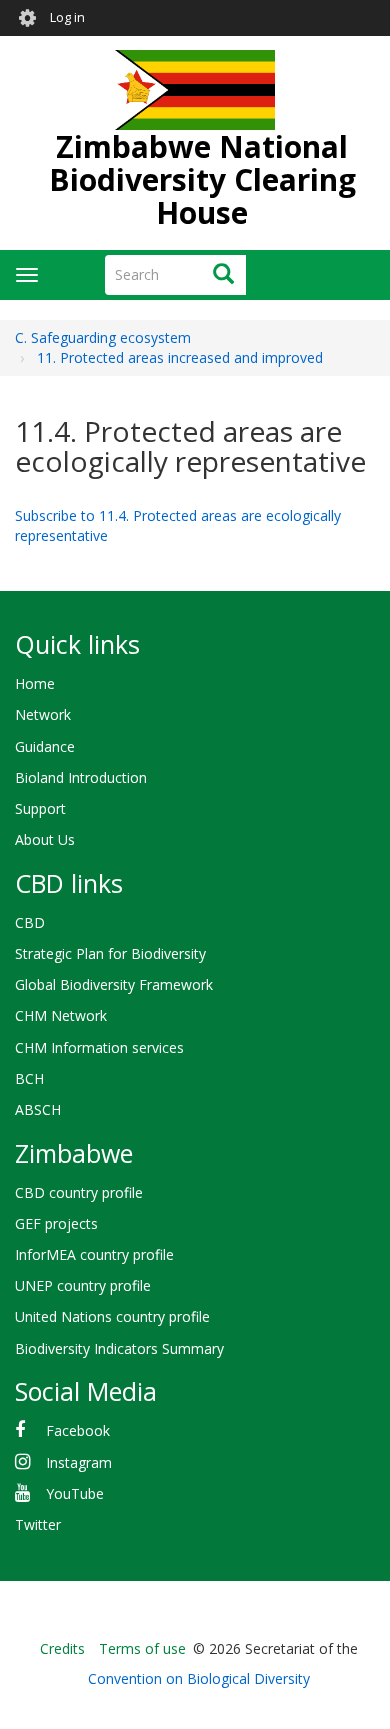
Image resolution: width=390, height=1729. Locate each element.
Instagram (79, 1462)
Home (35, 683)
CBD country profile (79, 1192)
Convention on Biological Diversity (199, 1678)
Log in (67, 17)
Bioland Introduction (81, 777)
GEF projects (56, 1223)
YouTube (75, 1493)
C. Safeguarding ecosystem (103, 337)
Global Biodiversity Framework (114, 984)
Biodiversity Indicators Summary (119, 1348)
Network (43, 714)
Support (40, 808)
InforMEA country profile (94, 1254)
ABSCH (38, 1109)
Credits (62, 1648)
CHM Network (61, 1015)
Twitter (38, 1524)
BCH (29, 1078)
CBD (30, 922)
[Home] (195, 90)
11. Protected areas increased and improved (180, 357)
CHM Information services (99, 1047)
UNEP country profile (83, 1285)
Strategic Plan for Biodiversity (110, 953)
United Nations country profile (112, 1316)
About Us (45, 839)
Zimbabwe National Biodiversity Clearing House (202, 179)
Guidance (45, 746)
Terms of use (142, 1648)
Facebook (78, 1430)
